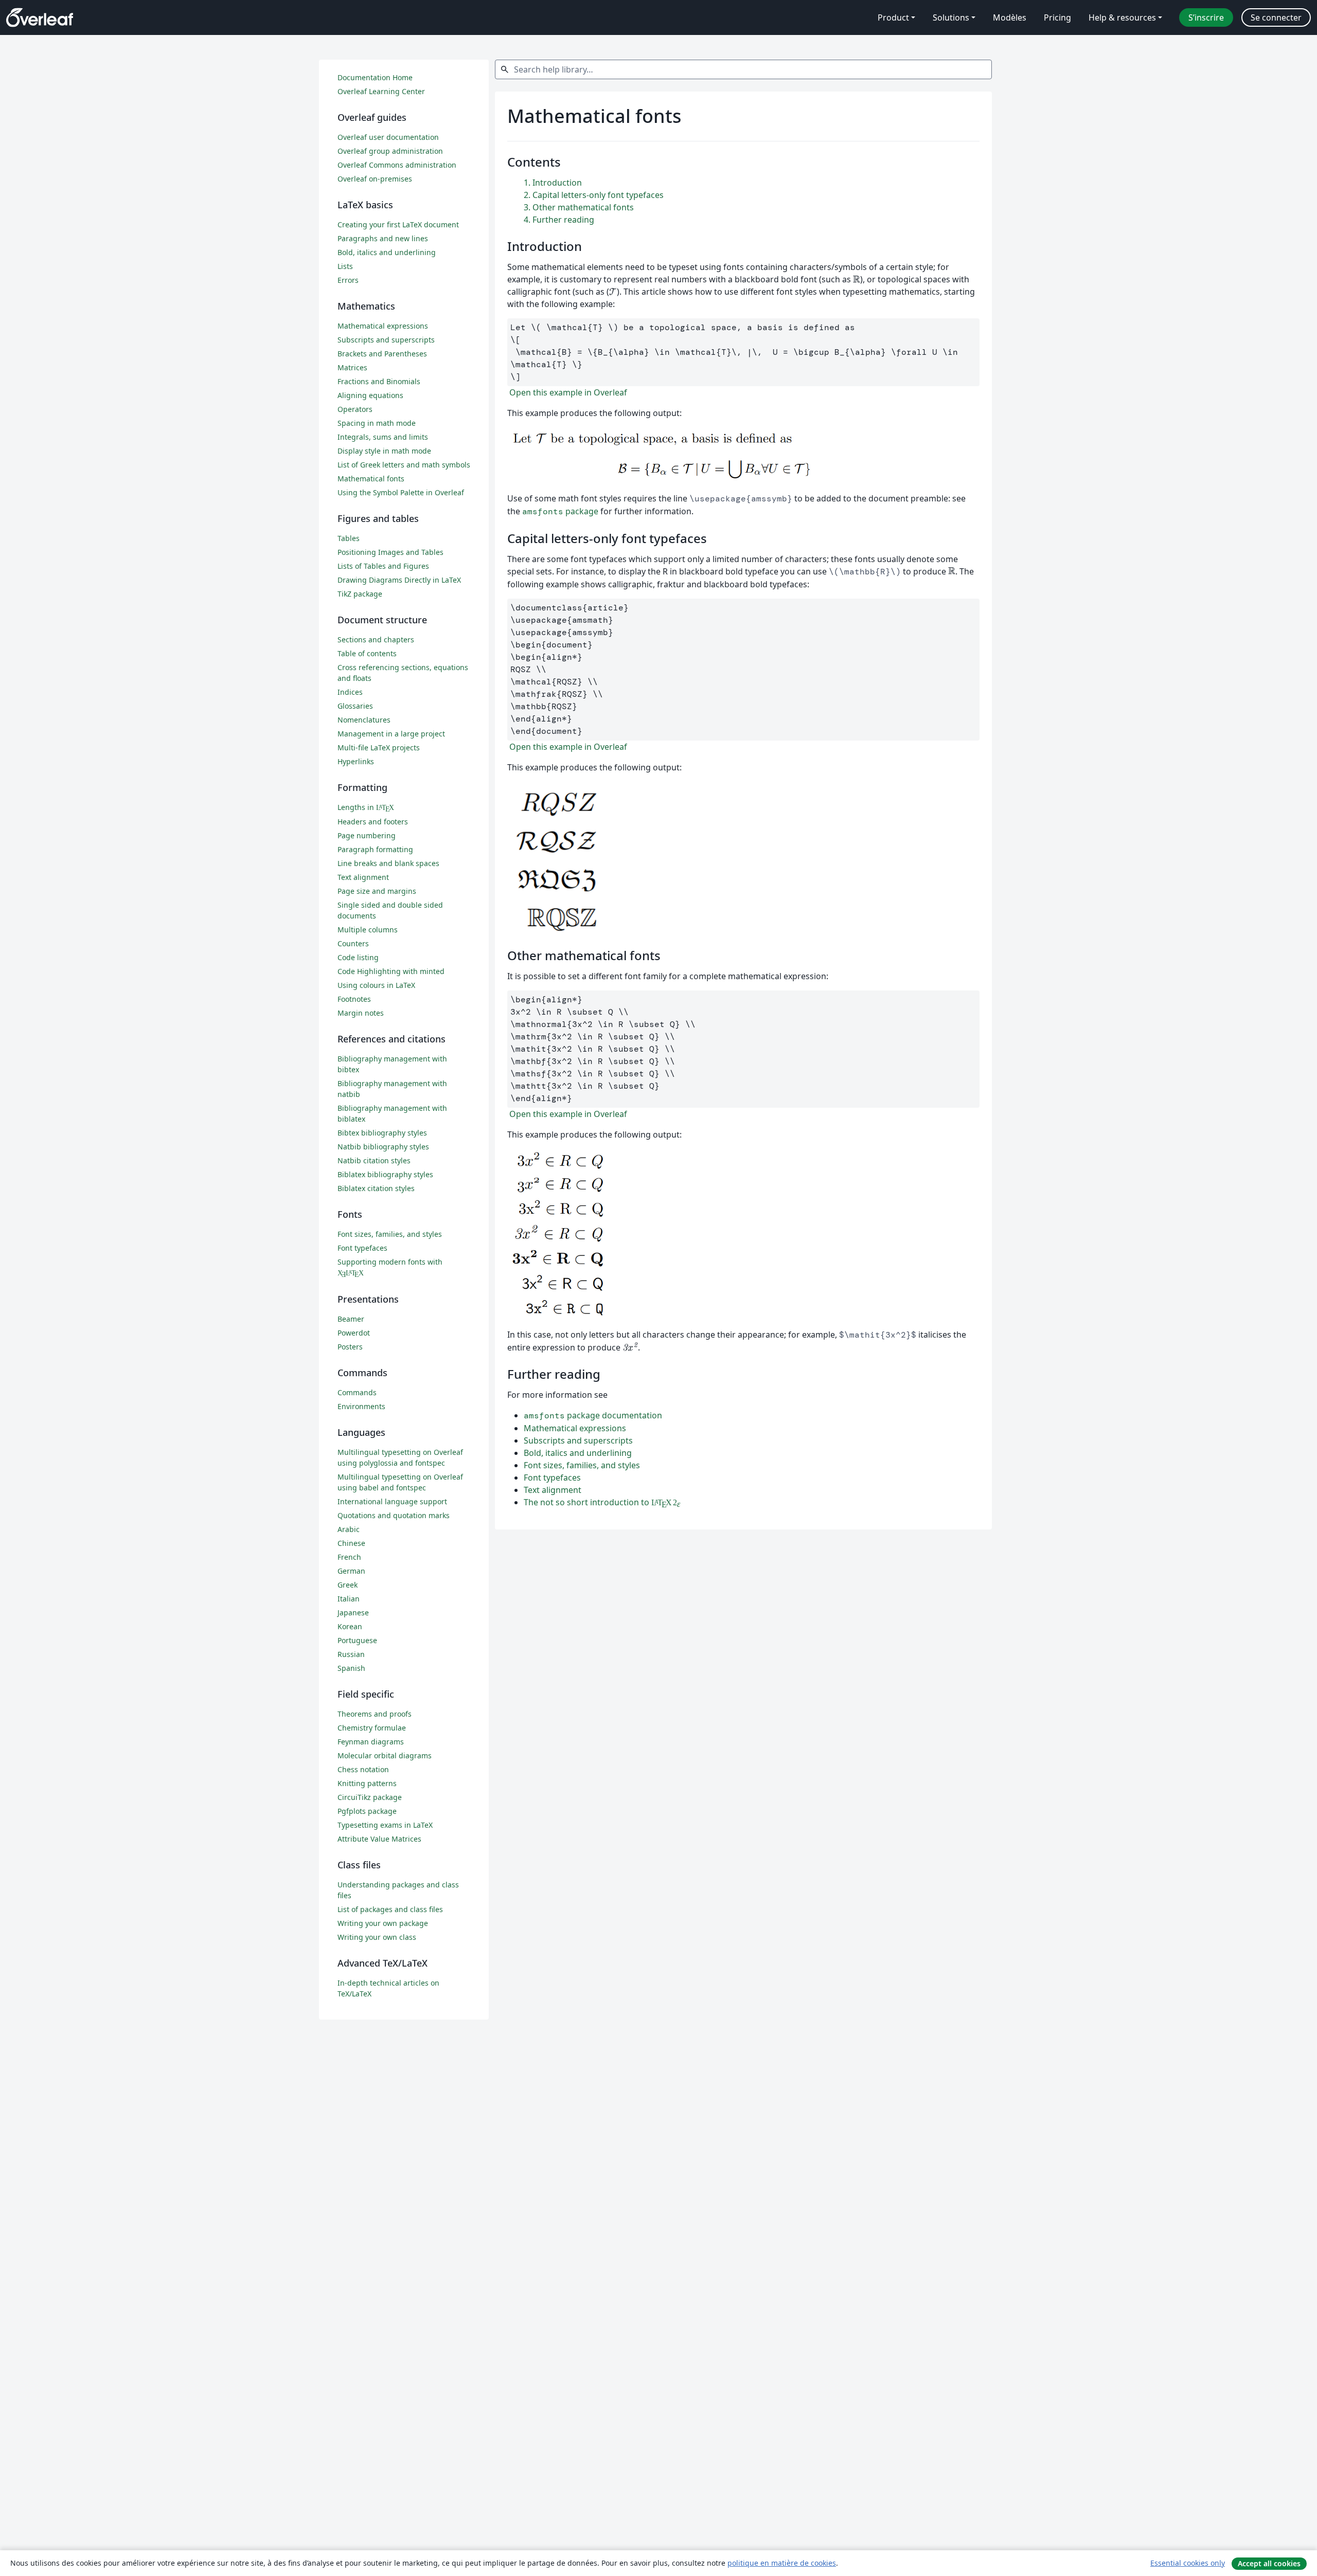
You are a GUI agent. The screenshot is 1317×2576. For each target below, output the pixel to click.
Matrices (352, 367)
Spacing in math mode (377, 423)
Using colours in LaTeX (376, 985)
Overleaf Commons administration (397, 165)
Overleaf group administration (390, 151)
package (560, 511)
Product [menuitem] (893, 17)
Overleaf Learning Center (381, 91)
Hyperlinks (356, 761)
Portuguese (357, 1640)
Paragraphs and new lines (383, 238)
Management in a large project (391, 734)
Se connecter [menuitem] (1276, 17)
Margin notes (361, 1013)
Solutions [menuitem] (951, 17)
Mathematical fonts (371, 479)
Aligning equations (370, 395)
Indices (350, 692)
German (351, 1571)
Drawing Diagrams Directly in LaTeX (399, 580)
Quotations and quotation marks (394, 1515)
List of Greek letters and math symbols (404, 465)
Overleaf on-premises (375, 179)
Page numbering (367, 835)
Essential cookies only (1188, 2563)
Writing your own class (377, 1937)
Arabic (349, 1529)
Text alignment (553, 1490)
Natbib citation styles (374, 1160)
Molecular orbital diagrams (385, 1755)
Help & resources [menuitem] (1122, 17)
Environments (361, 1406)
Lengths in (366, 807)
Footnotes (354, 999)
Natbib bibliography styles (383, 1147)
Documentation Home (375, 77)
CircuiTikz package (370, 1797)
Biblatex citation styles (376, 1188)
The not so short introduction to (602, 1502)
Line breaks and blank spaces (388, 863)
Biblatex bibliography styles (385, 1174)
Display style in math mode (384, 451)
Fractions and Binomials (379, 381)
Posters (350, 1347)
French (349, 1557)
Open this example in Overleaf (567, 392)
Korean (350, 1626)
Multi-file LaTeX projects (379, 747)
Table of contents (367, 653)
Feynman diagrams (371, 1742)
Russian (351, 1654)
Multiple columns (368, 930)
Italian (349, 1599)
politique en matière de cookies (782, 2563)
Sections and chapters (376, 640)
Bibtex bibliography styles (382, 1133)
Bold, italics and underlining (578, 1453)
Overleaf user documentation (388, 137)
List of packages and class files (390, 1909)
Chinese (351, 1543)
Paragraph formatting (375, 849)
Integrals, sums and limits (383, 437)
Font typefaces (552, 1478)
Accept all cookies (1269, 2563)
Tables (349, 538)
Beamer (351, 1319)
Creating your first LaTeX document (398, 224)
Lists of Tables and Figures (383, 566)
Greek (348, 1585)
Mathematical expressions (575, 1428)
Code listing (358, 957)
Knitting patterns (367, 1783)
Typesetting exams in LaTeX (385, 1825)
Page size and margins (377, 891)
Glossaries (355, 706)
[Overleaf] (40, 17)
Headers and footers (373, 822)
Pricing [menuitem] (1057, 17)
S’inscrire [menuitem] (1206, 17)
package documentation (593, 1415)
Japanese (353, 1613)
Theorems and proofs (375, 1714)
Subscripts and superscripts (578, 1440)
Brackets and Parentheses (382, 354)
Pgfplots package (367, 1811)
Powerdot (354, 1333)
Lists (345, 266)
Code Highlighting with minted (391, 971)
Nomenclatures (364, 720)
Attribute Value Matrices (379, 1839)
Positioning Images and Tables (390, 552)
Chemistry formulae (372, 1728)
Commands (357, 1392)
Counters (353, 943)
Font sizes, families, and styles (582, 1465)
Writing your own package (383, 1923)
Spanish (351, 1668)
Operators (355, 409)
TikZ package (360, 594)
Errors (348, 280)
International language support (392, 1501)
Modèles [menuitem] (1010, 17)
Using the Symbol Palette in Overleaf (401, 492)
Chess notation (363, 1769)
